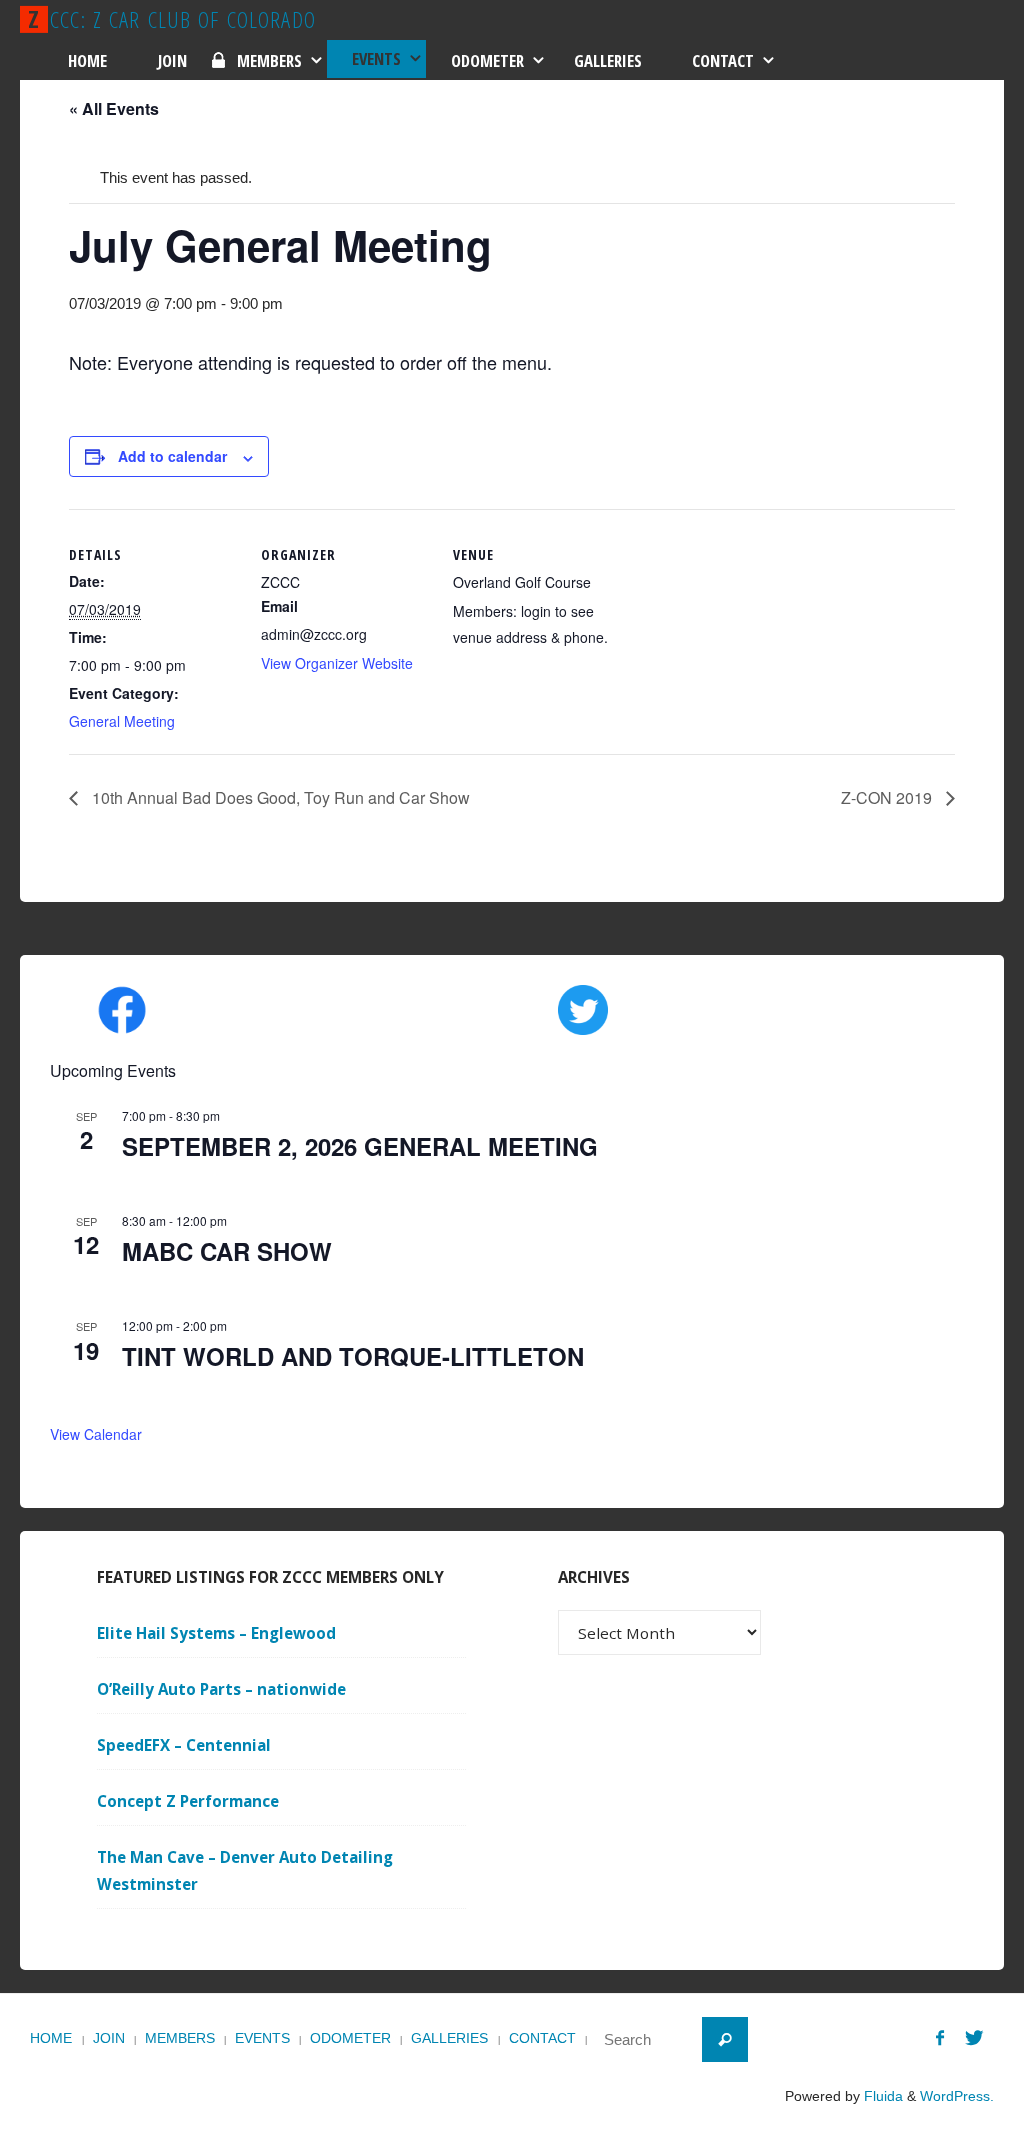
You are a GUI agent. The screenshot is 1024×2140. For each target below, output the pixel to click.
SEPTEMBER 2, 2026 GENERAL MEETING (360, 1146)
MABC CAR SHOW (227, 1251)
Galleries (449, 2038)
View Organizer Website (337, 663)
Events (262, 2038)
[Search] (725, 2040)
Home (51, 2038)
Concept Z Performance (188, 1801)
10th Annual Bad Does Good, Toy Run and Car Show (279, 797)
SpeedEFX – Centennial (184, 1745)
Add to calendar (172, 456)
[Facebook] (939, 2037)
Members (180, 2038)
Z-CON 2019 (888, 797)
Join (109, 2038)
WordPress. (957, 2096)
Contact (542, 2038)
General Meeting (122, 721)
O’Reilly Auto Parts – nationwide (221, 1689)
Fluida (881, 2096)
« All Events (114, 108)
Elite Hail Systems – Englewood (216, 1633)
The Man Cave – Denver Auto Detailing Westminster (245, 1870)
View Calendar (96, 1434)
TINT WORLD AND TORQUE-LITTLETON (353, 1356)
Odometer (350, 2038)
